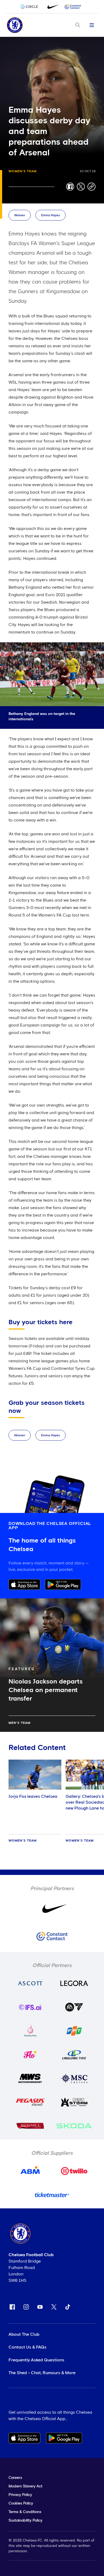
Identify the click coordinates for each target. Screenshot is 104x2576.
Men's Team (19, 1723)
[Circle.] (31, 7)
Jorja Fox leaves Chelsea (33, 1796)
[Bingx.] (73, 7)
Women (20, 215)
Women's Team (23, 171)
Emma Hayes (51, 215)
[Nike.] (52, 7)
